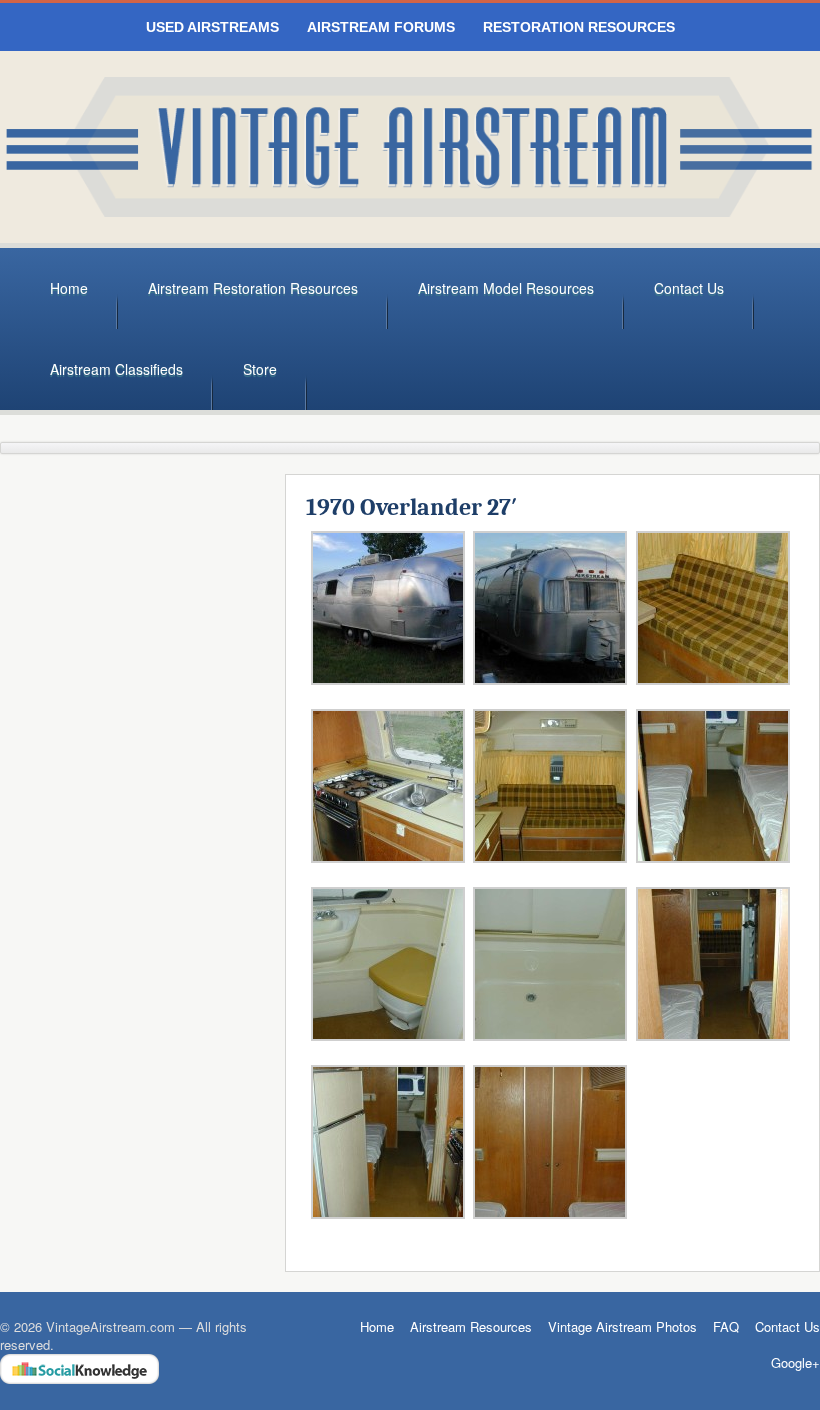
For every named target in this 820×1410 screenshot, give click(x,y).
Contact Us (689, 288)
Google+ (795, 1363)
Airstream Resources (471, 1326)
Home (69, 288)
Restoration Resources (579, 27)
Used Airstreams (212, 27)
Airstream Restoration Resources (253, 288)
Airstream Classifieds (116, 369)
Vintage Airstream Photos (622, 1326)
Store (260, 369)
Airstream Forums (381, 27)
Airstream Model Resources (506, 288)
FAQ (726, 1326)
